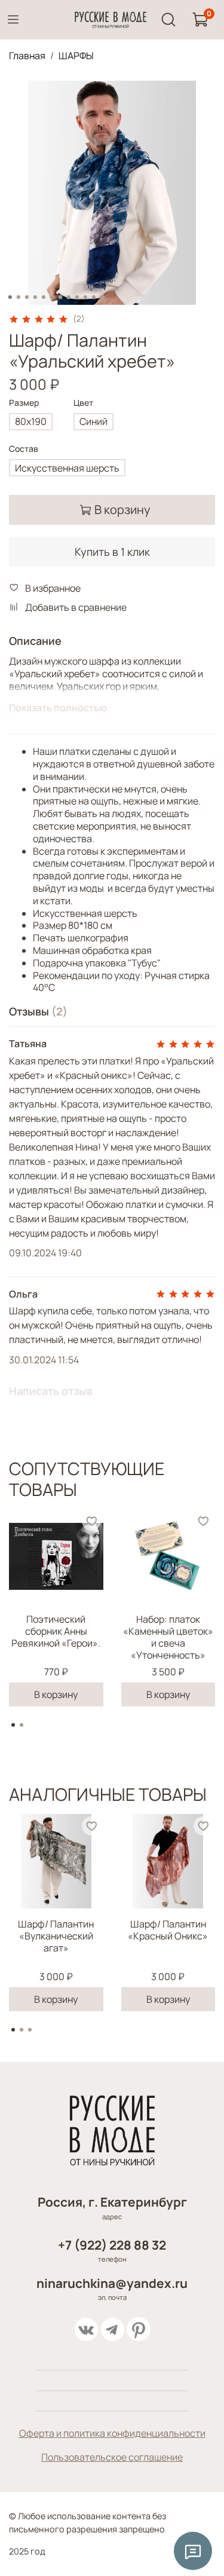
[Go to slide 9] (76, 297)
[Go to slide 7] (60, 297)
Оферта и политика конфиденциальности (112, 2433)
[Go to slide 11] (93, 297)
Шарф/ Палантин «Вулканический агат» (56, 1936)
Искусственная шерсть (67, 468)
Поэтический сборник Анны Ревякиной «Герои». (56, 1631)
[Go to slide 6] (51, 297)
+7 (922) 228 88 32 (112, 2245)
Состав (24, 449)
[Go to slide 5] (43, 297)
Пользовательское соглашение (112, 2457)
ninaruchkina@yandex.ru (112, 2283)
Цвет (83, 403)
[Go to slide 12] (102, 297)
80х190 (31, 421)
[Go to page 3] (30, 2030)
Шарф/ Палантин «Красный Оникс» (168, 1930)
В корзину (56, 1694)
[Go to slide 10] (85, 297)
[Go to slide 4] (35, 297)
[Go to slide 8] (68, 297)
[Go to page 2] (22, 1725)
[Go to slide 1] (10, 297)
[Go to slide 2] (18, 297)
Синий (93, 421)
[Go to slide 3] (26, 297)
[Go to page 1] (13, 1725)
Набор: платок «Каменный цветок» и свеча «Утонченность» (168, 1637)
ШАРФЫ (76, 56)
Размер (24, 403)
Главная (27, 56)
